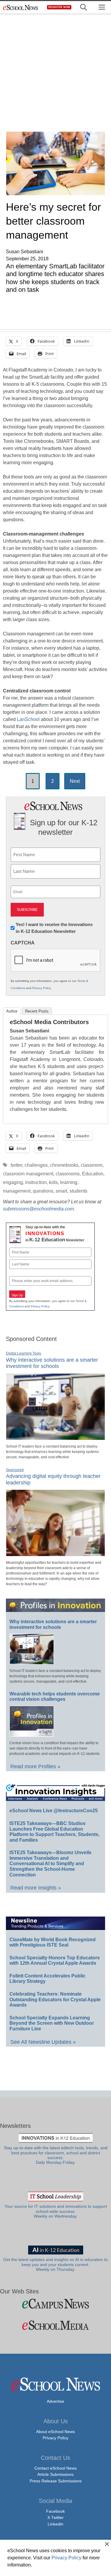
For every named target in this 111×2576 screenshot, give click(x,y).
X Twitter (55, 2517)
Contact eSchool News (55, 2468)
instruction (36, 1182)
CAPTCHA (23, 943)
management (17, 1191)
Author (12, 1011)
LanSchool (28, 719)
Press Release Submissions (56, 2481)
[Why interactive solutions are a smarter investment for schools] (55, 1437)
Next (75, 781)
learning (69, 1182)
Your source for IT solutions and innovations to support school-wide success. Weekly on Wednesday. (56, 2211)
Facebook (55, 2511)
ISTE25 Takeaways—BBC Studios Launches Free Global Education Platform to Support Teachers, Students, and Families (54, 1832)
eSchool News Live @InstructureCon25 (54, 1811)
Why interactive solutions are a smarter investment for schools (52, 1363)
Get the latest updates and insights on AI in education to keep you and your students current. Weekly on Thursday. (55, 2265)
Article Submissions (55, 2474)
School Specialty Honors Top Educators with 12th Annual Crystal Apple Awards (55, 1961)
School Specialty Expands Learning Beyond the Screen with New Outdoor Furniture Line (52, 2023)
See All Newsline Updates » (43, 2042)
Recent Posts (37, 1011)
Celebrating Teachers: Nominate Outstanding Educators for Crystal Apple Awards (55, 1999)
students (78, 1191)
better (16, 1165)
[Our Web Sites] (55, 2304)
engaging (13, 1182)
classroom (92, 1165)
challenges (36, 1165)
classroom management (28, 1174)
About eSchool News (55, 2432)
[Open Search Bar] (83, 7)
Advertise (55, 2401)
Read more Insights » (36, 1888)
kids (53, 1182)
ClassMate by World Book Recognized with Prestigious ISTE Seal (53, 1942)
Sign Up (17, 1295)
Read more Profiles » (35, 1766)
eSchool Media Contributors (49, 1022)
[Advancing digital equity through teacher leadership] (55, 1554)
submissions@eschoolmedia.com (38, 1209)
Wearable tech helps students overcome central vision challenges (55, 1697)
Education (93, 1174)
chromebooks (64, 1165)
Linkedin (55, 2524)
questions (43, 1191)
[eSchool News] (21, 7)
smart (61, 1191)
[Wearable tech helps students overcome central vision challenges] (32, 1734)
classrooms (68, 1174)
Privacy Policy (41, 988)
